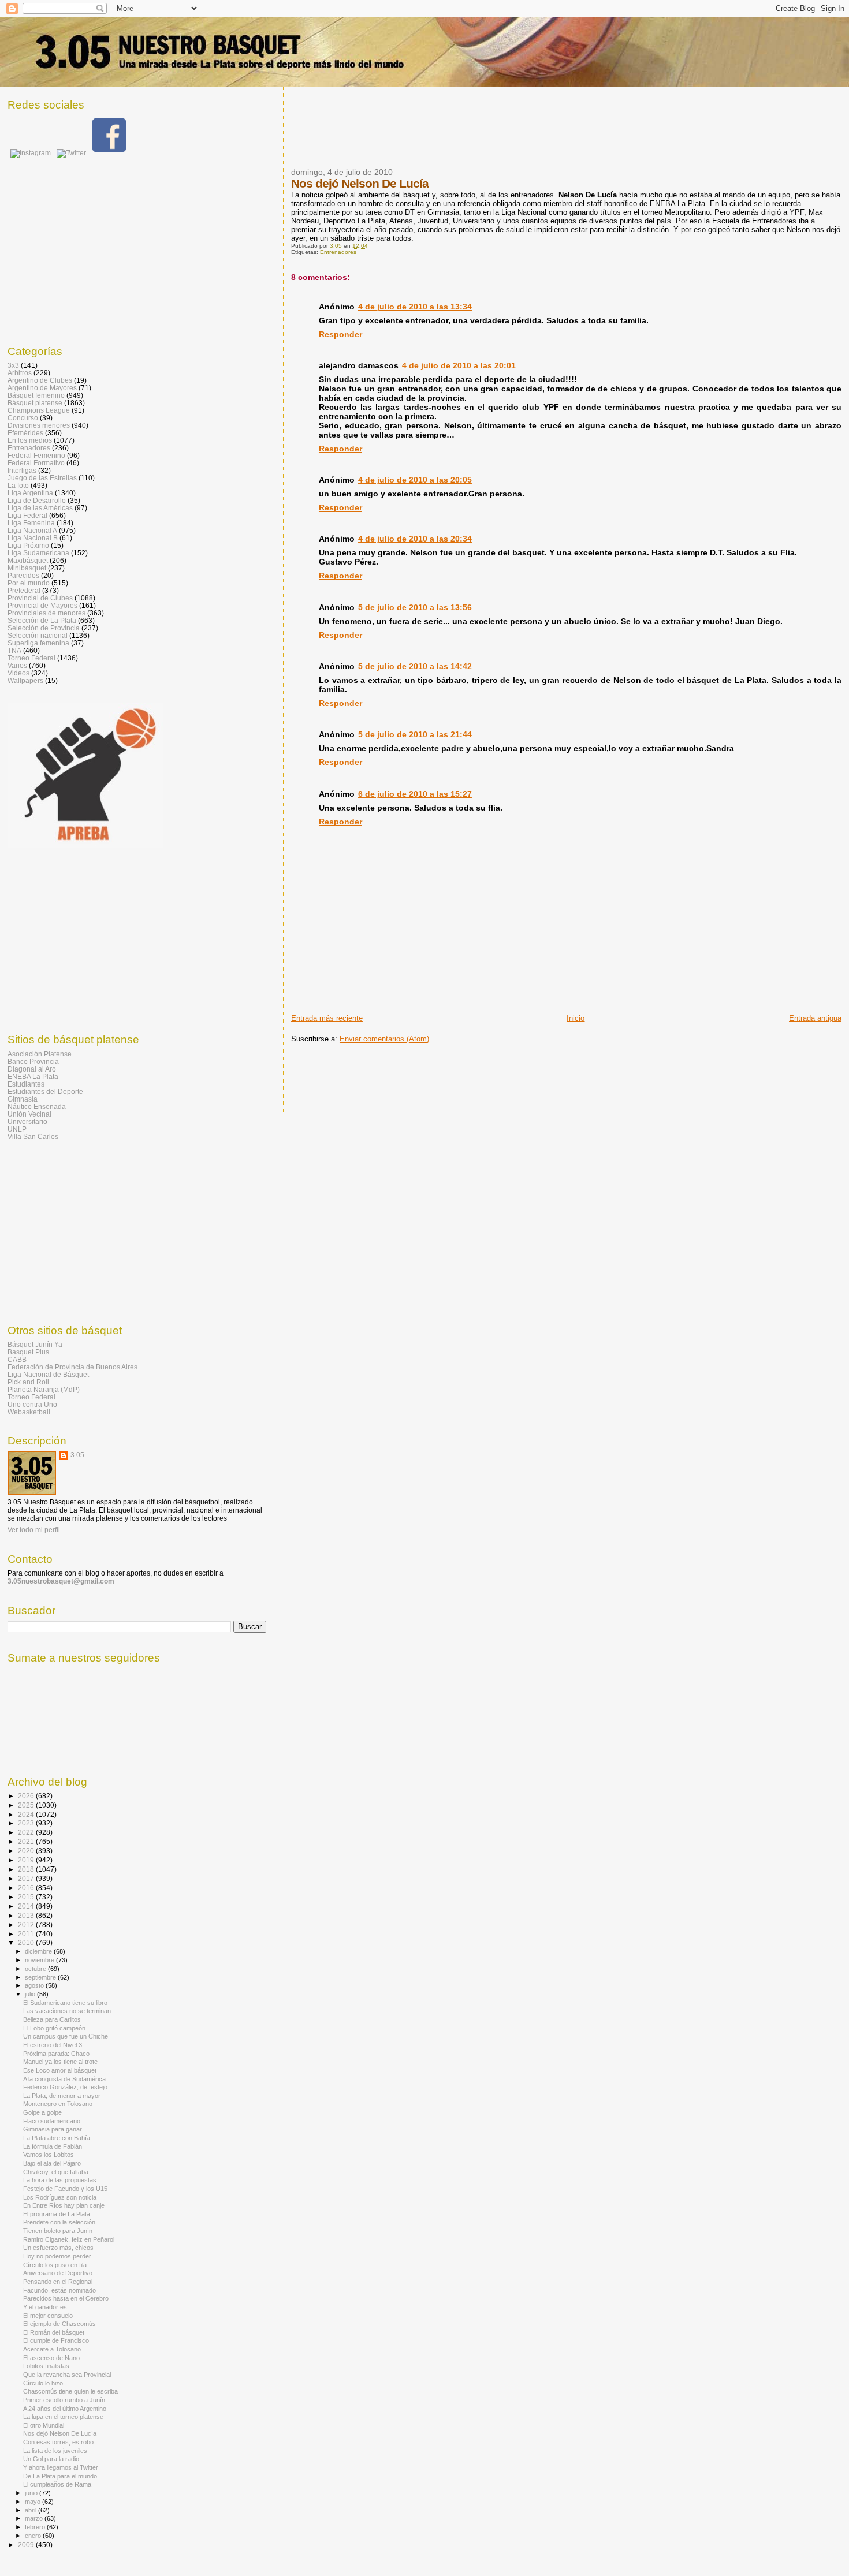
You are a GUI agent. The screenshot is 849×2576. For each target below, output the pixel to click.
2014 (27, 1906)
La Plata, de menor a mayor (62, 2096)
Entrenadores (338, 252)
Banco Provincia (33, 1061)
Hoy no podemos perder (57, 2256)
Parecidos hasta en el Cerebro (66, 2298)
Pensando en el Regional (58, 2282)
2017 (27, 1878)
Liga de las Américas (40, 508)
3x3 (13, 365)
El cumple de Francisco (56, 2340)
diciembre (39, 1951)
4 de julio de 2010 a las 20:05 (415, 480)
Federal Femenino (36, 455)
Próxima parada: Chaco (56, 2054)
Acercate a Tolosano (52, 2349)
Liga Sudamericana (38, 553)
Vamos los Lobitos (49, 2155)
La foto (18, 485)
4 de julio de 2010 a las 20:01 (459, 365)
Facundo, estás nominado (59, 2290)
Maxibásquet (28, 560)
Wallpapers (25, 680)
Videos (18, 673)
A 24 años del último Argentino (65, 2409)
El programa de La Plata (57, 2214)
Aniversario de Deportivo (58, 2273)
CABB (17, 1359)
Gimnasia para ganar (53, 2129)
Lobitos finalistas (46, 2366)
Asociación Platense (40, 1054)
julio (31, 1994)
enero (34, 2536)
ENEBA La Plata (33, 1076)
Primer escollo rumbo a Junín (64, 2400)
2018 (27, 1869)
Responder (340, 334)
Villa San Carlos (33, 1136)
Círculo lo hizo (43, 2383)
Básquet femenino (36, 395)
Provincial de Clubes (40, 598)
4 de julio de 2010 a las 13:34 (415, 307)
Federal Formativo (36, 463)
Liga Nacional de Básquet (48, 1374)
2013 (27, 1915)
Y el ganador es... (48, 2307)
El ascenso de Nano (51, 2358)
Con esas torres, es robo (58, 2442)
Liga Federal (27, 515)
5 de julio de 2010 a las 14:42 (415, 666)
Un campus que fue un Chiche (66, 2036)
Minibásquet (27, 568)
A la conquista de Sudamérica (64, 2079)
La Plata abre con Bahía (57, 2138)
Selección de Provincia (44, 628)
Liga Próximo (28, 545)
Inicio (576, 1018)
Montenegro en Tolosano (58, 2104)
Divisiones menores (39, 425)
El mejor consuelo (48, 2316)
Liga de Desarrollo (37, 500)
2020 (27, 1851)
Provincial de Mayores (42, 605)
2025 (27, 1805)
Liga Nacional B (33, 538)
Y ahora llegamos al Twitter (61, 2467)
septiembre (41, 1977)
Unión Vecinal (29, 1114)
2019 (27, 1860)
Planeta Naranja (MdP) (44, 1389)
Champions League (39, 410)
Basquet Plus (28, 1352)
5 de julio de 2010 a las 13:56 (415, 607)
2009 (27, 2545)
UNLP (17, 1129)
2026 (27, 1796)
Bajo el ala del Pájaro (52, 2163)
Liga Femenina (31, 523)
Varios (17, 665)
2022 (27, 1832)
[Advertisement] (501, 135)
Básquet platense (35, 403)
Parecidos (23, 575)
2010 (27, 1942)
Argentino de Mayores (42, 388)
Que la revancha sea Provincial (67, 2375)
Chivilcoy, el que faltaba (56, 2172)
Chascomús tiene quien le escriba (70, 2391)
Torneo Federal (31, 658)
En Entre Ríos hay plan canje (64, 2205)
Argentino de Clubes (40, 380)
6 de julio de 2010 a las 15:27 (415, 794)
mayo (33, 2502)
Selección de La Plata (42, 620)
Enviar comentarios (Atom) (384, 1039)
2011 (27, 1934)
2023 (27, 1823)
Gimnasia (23, 1099)
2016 (27, 1888)
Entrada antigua (815, 1018)
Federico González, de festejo (65, 2087)
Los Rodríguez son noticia (60, 2197)
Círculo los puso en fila (55, 2265)
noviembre (40, 1960)
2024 (27, 1814)
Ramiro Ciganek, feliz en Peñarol (69, 2239)
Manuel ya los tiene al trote (60, 2062)
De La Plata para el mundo (60, 2476)
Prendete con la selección (59, 2222)
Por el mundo (29, 583)
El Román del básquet (54, 2332)
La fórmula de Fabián (53, 2146)
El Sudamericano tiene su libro (65, 2003)
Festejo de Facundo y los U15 (65, 2189)
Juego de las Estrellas (42, 478)
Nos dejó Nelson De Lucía (60, 2433)
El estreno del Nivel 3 (53, 2045)
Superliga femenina (38, 643)
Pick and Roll (28, 1382)
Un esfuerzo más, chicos (58, 2248)
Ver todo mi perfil (34, 1530)
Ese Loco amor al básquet (60, 2070)
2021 (27, 1841)
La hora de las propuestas (60, 2180)
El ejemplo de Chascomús (59, 2324)
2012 (27, 1924)
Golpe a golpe (42, 2112)
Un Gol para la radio (51, 2459)
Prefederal (24, 590)
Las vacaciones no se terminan (67, 2011)
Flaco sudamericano (52, 2121)
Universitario (27, 1121)
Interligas (22, 470)
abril (31, 2510)
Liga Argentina (30, 493)
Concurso (23, 418)
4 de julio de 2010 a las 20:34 (415, 539)
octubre (36, 1969)
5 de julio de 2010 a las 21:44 (415, 734)
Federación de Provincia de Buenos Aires (72, 1367)
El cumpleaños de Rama (57, 2484)
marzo (35, 2518)
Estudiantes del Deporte (45, 1091)
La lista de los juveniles (55, 2451)
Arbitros (20, 373)
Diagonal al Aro (32, 1069)
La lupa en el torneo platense (63, 2417)
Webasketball (29, 1412)
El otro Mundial (44, 2425)
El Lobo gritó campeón (54, 2028)
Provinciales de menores (46, 613)
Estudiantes (26, 1084)
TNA (14, 650)
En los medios (30, 440)
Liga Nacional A (32, 530)
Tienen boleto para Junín (58, 2231)
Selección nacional (38, 635)
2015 (27, 1897)
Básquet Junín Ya (35, 1344)
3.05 (77, 1455)
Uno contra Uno (32, 1404)
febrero (36, 2527)
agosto (35, 1985)
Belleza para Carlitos (52, 2019)
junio (32, 2493)
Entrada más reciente (327, 1018)
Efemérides (25, 433)
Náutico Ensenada (37, 1106)
